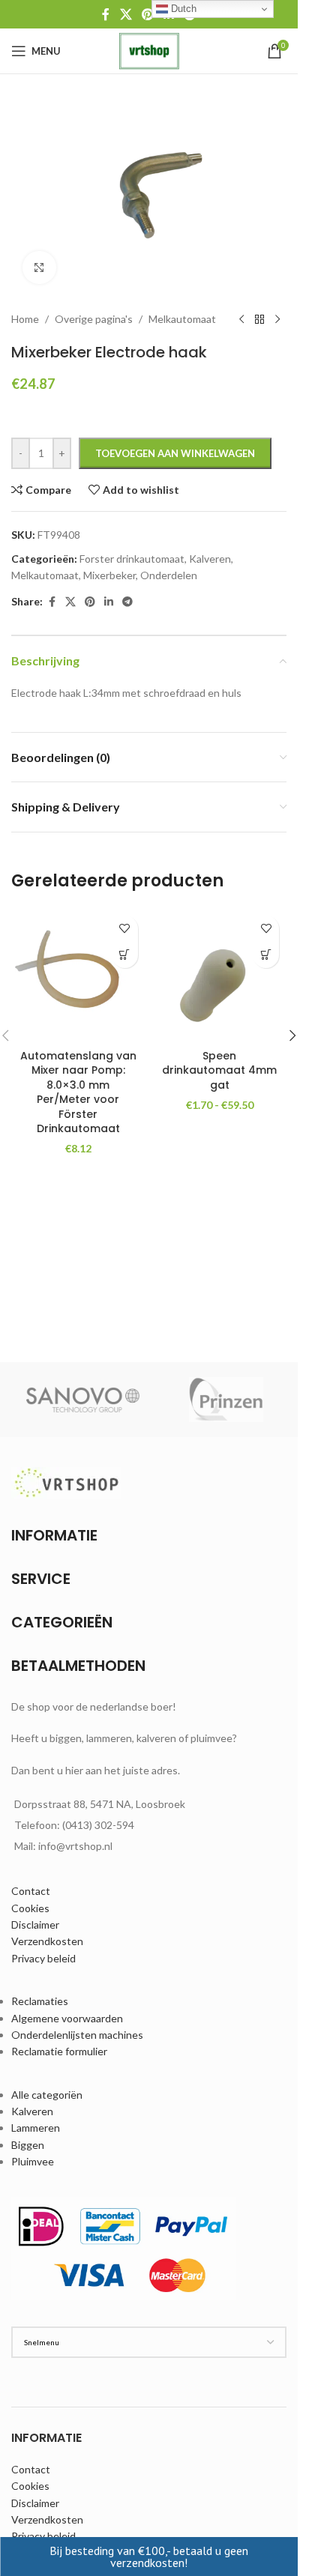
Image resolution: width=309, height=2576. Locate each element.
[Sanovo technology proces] (83, 1400)
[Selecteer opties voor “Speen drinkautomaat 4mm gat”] (266, 955)
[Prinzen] (226, 1400)
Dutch (182, 9)
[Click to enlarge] (39, 268)
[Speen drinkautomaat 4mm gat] (220, 975)
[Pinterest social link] (147, 14)
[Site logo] (149, 50)
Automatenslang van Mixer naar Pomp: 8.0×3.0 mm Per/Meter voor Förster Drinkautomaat (78, 1092)
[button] (125, 955)
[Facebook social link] (106, 14)
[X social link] (126, 14)
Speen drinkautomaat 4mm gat (219, 1070)
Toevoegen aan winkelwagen (175, 453)
